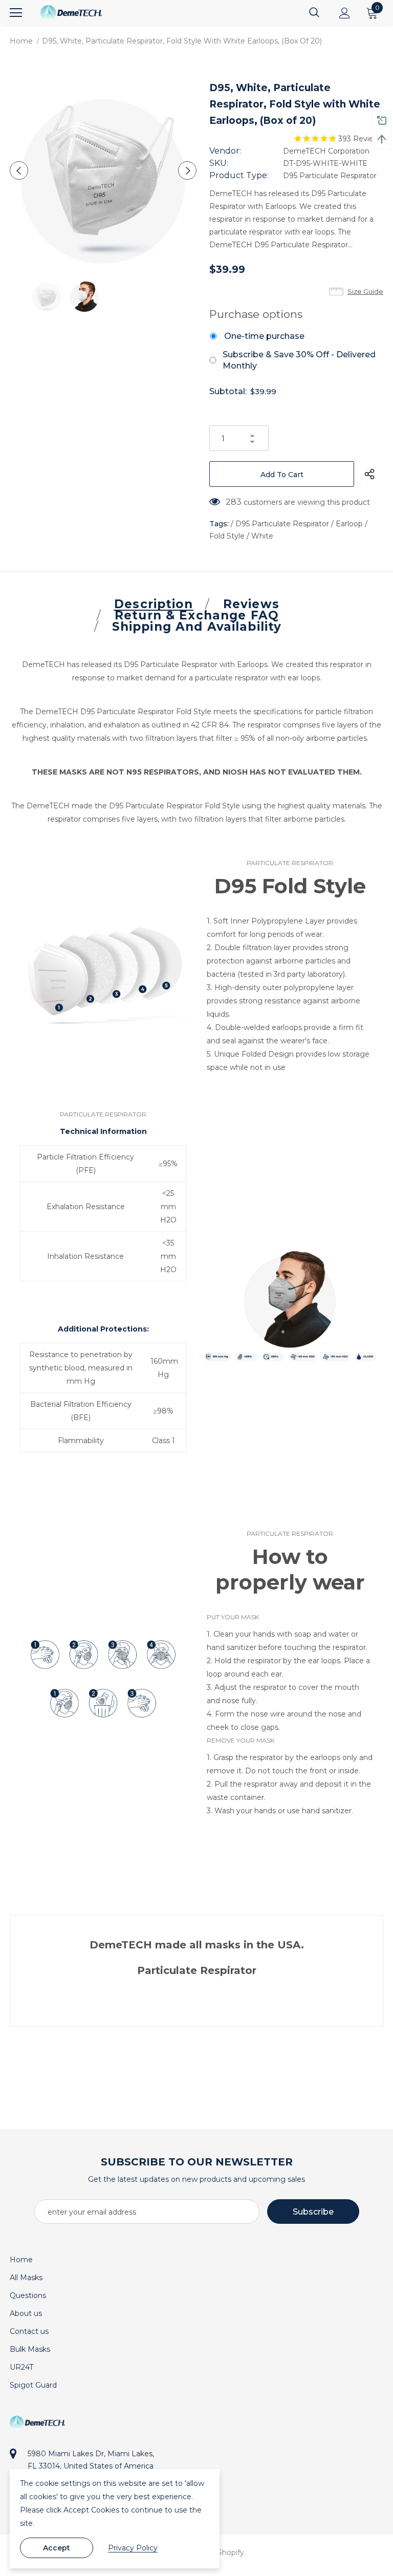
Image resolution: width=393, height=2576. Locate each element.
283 (234, 502)
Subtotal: (228, 391)
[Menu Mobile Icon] (16, 13)
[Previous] (19, 170)
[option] (103, 170)
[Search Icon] (314, 13)
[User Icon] (345, 13)
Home (21, 41)
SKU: (219, 163)
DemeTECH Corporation (326, 151)
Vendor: (225, 151)
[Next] (187, 170)
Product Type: (239, 175)
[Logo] (71, 13)
